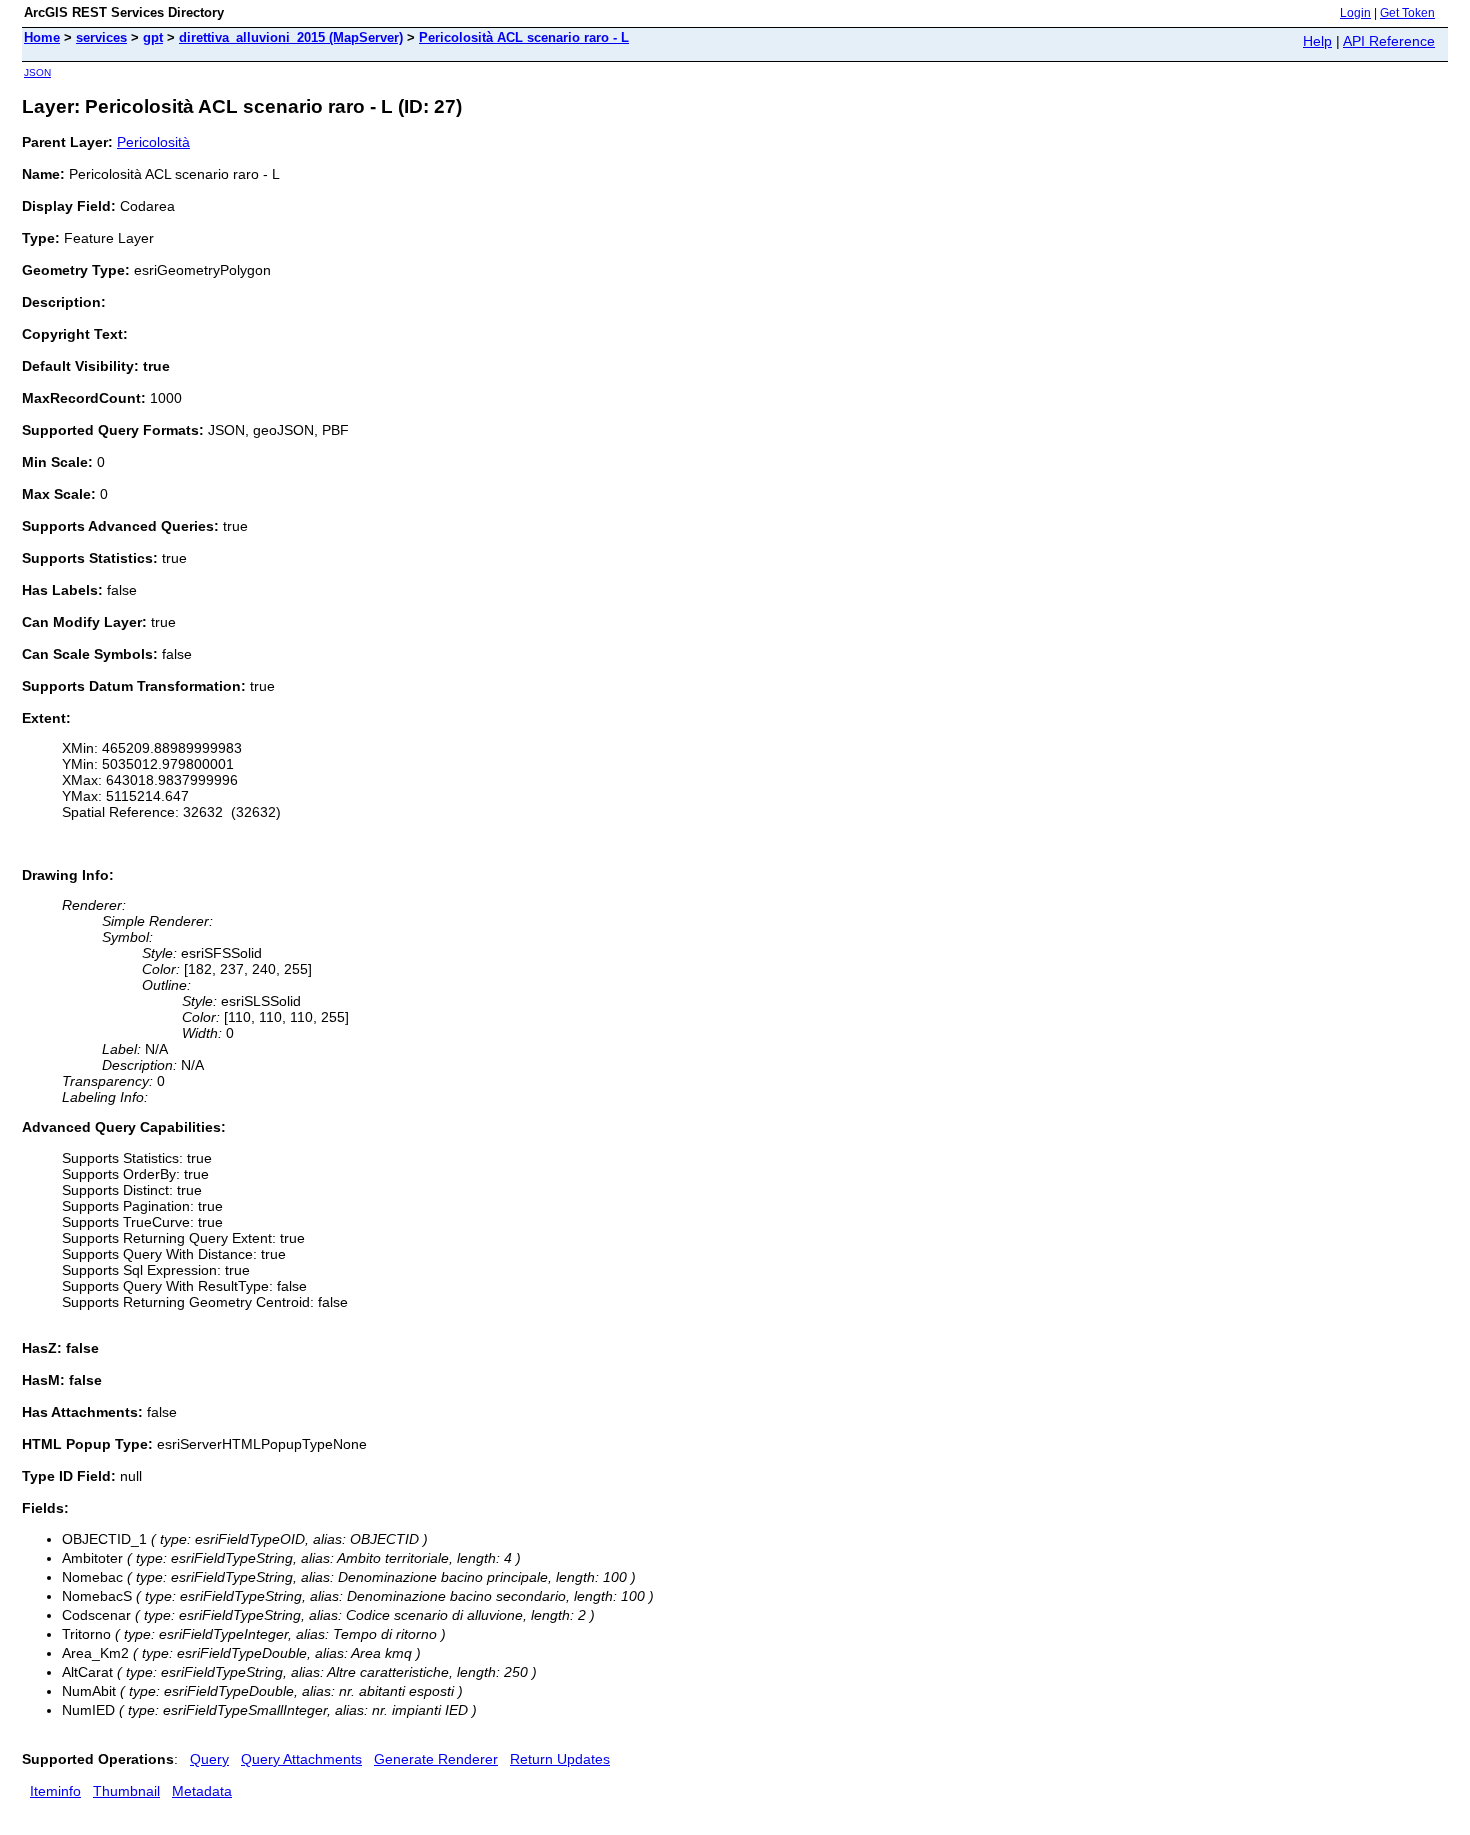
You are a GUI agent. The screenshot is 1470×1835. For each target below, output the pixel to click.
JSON (37, 72)
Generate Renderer (436, 1759)
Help (1317, 41)
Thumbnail (126, 1791)
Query (209, 1759)
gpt (153, 37)
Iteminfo (55, 1791)
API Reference (1389, 41)
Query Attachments (301, 1759)
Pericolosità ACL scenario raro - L (524, 37)
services (101, 37)
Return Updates (560, 1759)
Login (1355, 13)
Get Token (1407, 13)
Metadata (202, 1791)
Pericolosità (153, 142)
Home (42, 37)
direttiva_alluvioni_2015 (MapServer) (291, 37)
